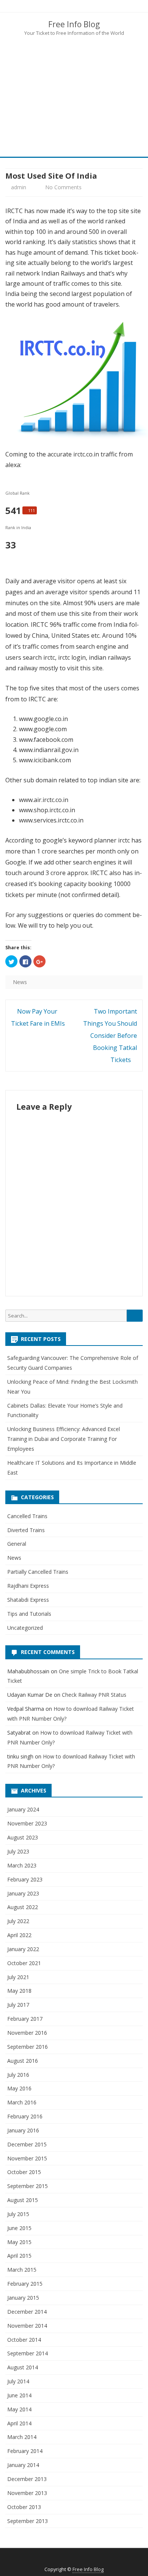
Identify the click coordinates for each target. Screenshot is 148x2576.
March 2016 (22, 2102)
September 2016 (28, 2047)
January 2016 (23, 2130)
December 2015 (27, 2144)
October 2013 (24, 2507)
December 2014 (27, 2312)
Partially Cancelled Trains (38, 1572)
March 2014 (22, 2437)
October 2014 (24, 2340)
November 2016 (27, 2033)
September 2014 (28, 2353)
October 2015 (24, 2172)
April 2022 (19, 1935)
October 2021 (24, 1963)
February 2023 (25, 1879)
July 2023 (18, 1851)
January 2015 (23, 2298)
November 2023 (27, 1823)
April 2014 (19, 2423)
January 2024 (23, 1809)
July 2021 (18, 1977)
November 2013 (27, 2493)
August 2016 (23, 2061)
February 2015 (25, 2284)
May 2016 (19, 2088)
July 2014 (18, 2381)
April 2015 (19, 2256)
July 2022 (18, 1921)
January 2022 (23, 1949)
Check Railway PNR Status (94, 1695)
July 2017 (18, 2005)
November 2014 (27, 2326)
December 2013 (27, 2479)
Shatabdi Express (28, 1600)
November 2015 (27, 2158)
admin (19, 187)
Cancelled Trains (27, 1516)
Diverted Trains (26, 1530)
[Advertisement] (74, 96)
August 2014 (23, 2367)
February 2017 (25, 2019)
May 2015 (19, 2242)
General (17, 1544)
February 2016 (25, 2116)
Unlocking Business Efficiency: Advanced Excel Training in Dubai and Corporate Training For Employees (64, 1439)
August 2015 (23, 2200)
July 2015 (18, 2214)
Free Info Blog (74, 24)
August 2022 (23, 1907)
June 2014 (19, 2395)
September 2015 (28, 2186)
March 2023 (22, 1865)
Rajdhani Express (28, 1586)
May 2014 (19, 2409)
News (20, 982)
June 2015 (19, 2228)
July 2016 (18, 2075)
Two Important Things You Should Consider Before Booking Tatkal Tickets (110, 1036)
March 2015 (22, 2270)
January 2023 (23, 1893)
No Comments (63, 187)
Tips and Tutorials (29, 1614)
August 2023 (23, 1837)
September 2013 (28, 2521)
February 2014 (25, 2451)
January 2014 (23, 2465)
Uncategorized (25, 1628)
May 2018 (19, 1991)
